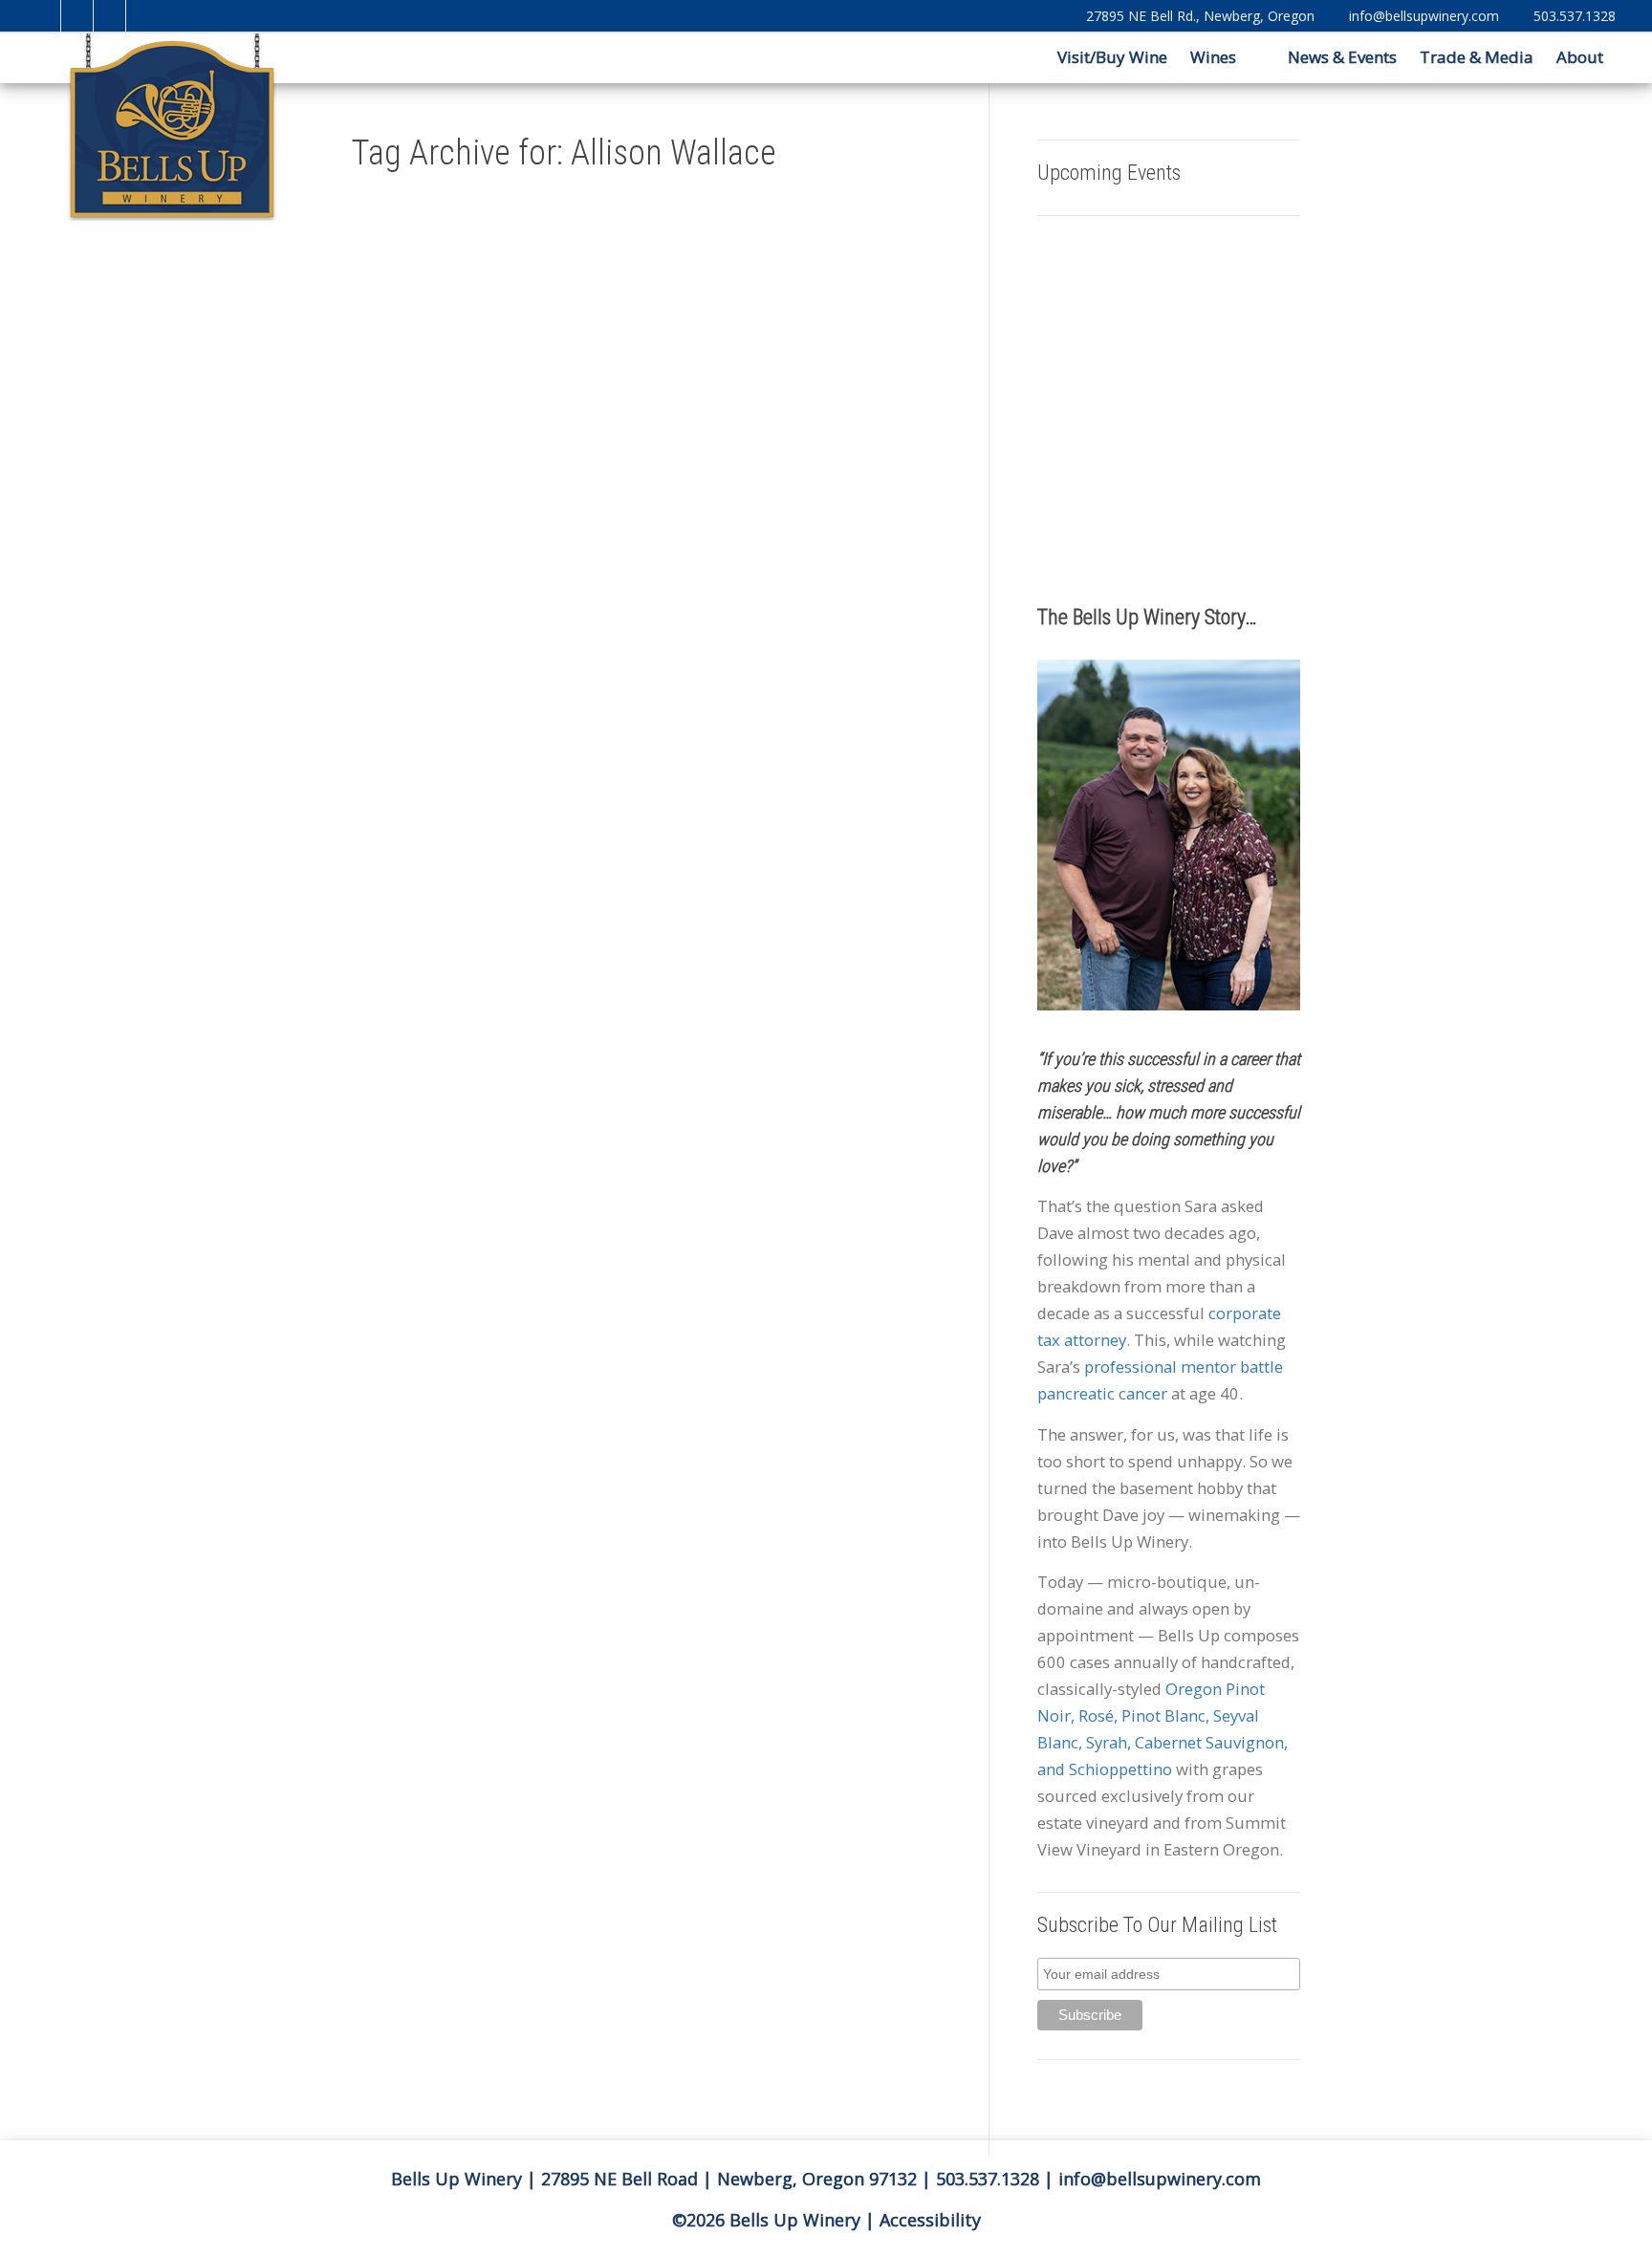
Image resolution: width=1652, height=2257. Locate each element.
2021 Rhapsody (632, 1074)
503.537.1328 (1575, 16)
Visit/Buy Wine (1110, 57)
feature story (422, 860)
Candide (660, 1172)
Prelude (619, 1324)
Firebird (619, 1255)
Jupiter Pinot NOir (637, 1296)
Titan (638, 1407)
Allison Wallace (631, 1117)
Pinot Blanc (625, 1311)
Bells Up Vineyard (429, 805)
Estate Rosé (626, 1213)
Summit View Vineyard (644, 1394)
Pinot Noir (666, 1311)
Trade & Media (1477, 57)
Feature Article (447, 846)
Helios (459, 860)
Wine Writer (452, 944)
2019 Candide (662, 880)
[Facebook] (78, 16)
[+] (440, 540)
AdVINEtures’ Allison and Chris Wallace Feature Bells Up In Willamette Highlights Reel (433, 623)
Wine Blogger (441, 901)
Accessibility (930, 2220)
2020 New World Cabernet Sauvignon (642, 992)
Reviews (446, 707)
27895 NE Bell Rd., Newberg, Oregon (1200, 16)
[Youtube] (110, 16)
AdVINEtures (444, 749)
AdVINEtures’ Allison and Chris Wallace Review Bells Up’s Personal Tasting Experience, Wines (645, 796)
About (1582, 57)
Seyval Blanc (420, 888)
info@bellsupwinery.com (1424, 16)
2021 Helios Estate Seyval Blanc (434, 736)
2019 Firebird (629, 895)
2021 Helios (419, 722)
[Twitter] (45, 16)
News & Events (1342, 57)
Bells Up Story (453, 791)
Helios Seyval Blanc (432, 874)
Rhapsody (667, 1338)
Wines (1215, 57)
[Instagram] (143, 16)
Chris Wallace (648, 1200)
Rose (614, 1366)
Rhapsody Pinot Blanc (643, 1352)
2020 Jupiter (646, 936)
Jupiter (663, 1283)
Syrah (615, 1407)
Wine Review (421, 916)
